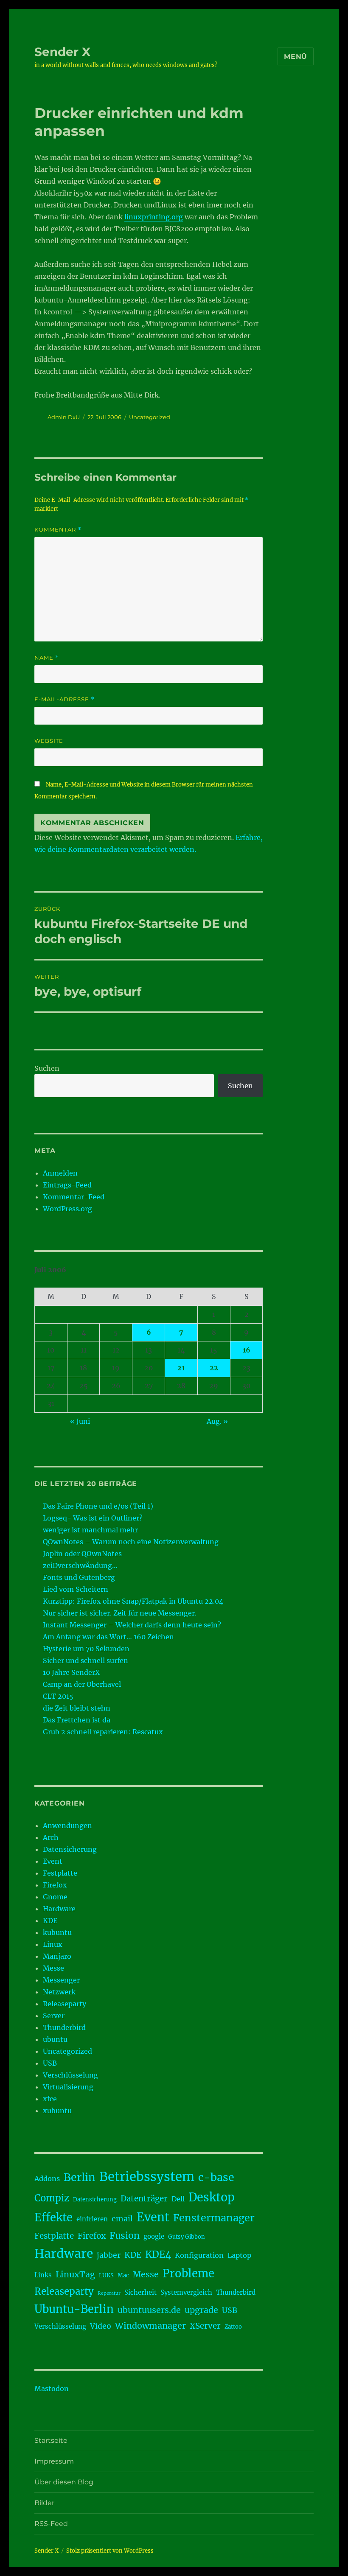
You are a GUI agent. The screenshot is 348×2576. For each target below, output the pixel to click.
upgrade (201, 2310)
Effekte (53, 2218)
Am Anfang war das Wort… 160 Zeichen (108, 1637)
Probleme (188, 2274)
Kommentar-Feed (74, 1197)
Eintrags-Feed (67, 1185)
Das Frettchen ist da (77, 1720)
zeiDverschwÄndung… (80, 1565)
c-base (216, 2177)
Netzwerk (59, 1992)
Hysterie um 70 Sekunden (86, 1649)
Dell (178, 2199)
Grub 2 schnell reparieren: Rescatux (103, 1732)
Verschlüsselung (70, 2075)
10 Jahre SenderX (71, 1672)
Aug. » (217, 1421)
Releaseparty (65, 2004)
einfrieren (92, 2219)
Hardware (59, 1909)
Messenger (61, 1980)
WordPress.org (67, 1209)
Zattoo (233, 2327)
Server (54, 2016)
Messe (53, 1968)
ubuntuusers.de (149, 2310)
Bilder (44, 2503)
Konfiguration (199, 2255)
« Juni (80, 1421)
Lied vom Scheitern (76, 1589)
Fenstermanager (214, 2218)
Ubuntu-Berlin (74, 2309)
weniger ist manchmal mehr (90, 1530)
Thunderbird (64, 2027)
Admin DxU (64, 417)
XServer (205, 2326)
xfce (50, 2099)
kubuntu (57, 1932)
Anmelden (60, 1173)
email (122, 2219)
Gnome (55, 1897)
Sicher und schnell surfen (86, 1660)
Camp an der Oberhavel (82, 1684)
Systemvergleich (186, 2292)
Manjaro (57, 1956)
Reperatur (109, 2293)
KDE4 (158, 2254)
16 (247, 1350)
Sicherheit (140, 2292)
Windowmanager (150, 2326)
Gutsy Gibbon (187, 2237)
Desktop (212, 2197)
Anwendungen (67, 1826)
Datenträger (144, 2199)
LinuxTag (75, 2274)
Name (47, 658)
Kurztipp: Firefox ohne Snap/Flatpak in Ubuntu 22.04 (133, 1601)
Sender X (62, 52)
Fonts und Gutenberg (79, 1577)
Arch (51, 1837)
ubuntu (55, 2039)
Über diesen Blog (64, 2482)
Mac (123, 2275)
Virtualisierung (68, 2087)
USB (50, 2063)
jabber (109, 2255)
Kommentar (58, 530)
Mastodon (52, 2388)
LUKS (106, 2275)
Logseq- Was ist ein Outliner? (93, 1518)
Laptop (239, 2255)
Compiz (52, 2198)
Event (53, 1861)
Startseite (51, 2440)
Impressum (54, 2461)
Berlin (80, 2177)
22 (214, 1368)
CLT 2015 (58, 1696)
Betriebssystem (147, 2177)
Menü (296, 57)
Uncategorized (150, 417)
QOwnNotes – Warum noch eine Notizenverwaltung (131, 1542)
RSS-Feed (51, 2524)
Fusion (125, 2236)
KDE (50, 1921)
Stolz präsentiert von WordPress (110, 2551)
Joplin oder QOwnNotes (82, 1554)
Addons (47, 2178)
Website (49, 741)
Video (101, 2326)
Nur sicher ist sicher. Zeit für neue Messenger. (120, 1613)
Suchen (47, 1068)
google (154, 2236)
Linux (53, 1944)
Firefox (55, 1885)
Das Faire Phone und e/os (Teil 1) (98, 1506)
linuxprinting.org (154, 217)
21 (181, 1368)
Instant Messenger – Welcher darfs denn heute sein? (132, 1625)
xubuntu (57, 2111)
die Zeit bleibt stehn (77, 1708)
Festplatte (60, 1873)
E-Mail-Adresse (65, 699)
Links (43, 2275)
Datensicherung (70, 1849)
